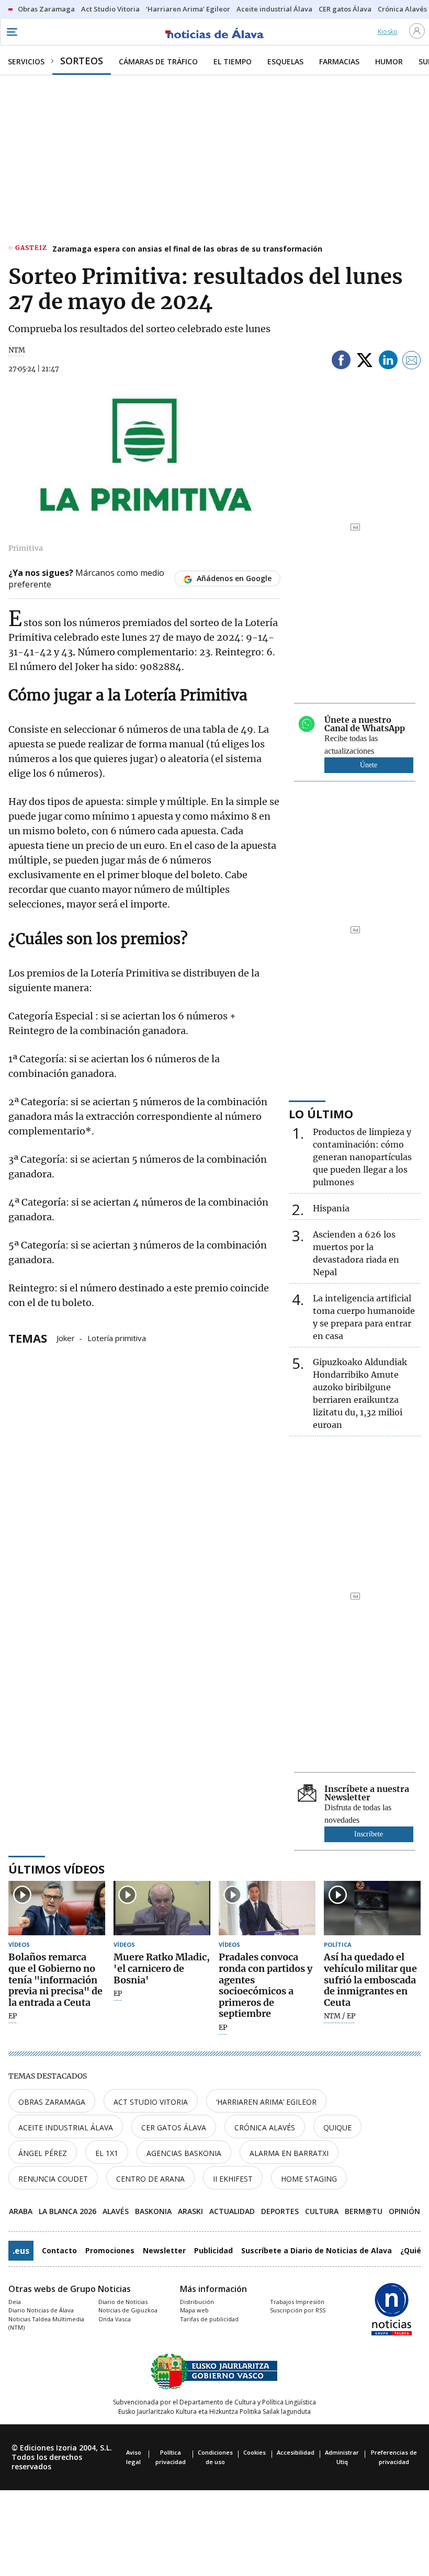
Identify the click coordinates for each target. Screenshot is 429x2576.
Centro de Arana (150, 2179)
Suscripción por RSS (298, 2310)
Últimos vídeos (57, 1869)
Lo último (321, 1114)
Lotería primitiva (117, 1337)
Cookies (255, 2452)
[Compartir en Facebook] (341, 362)
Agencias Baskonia (184, 2153)
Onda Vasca (115, 2319)
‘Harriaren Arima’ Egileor (266, 2102)
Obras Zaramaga (52, 2102)
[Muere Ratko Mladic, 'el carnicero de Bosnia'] (162, 1908)
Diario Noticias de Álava (41, 2310)
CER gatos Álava (174, 2127)
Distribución (197, 2302)
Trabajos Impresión (297, 2302)
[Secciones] (12, 32)
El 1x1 (107, 2153)
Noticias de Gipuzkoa (128, 2310)
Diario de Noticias (123, 2302)
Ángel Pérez (43, 2153)
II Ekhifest (233, 2179)
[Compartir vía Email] (412, 362)
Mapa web (194, 2310)
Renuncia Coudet (53, 2179)
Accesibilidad (296, 2452)
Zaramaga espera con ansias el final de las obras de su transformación (187, 249)
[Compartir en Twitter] (365, 362)
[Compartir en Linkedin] (388, 362)
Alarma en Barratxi (289, 2153)
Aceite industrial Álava (66, 2127)
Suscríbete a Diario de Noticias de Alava (317, 2250)
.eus (21, 2251)
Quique (337, 2127)
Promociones (110, 2250)
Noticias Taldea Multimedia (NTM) (46, 2323)
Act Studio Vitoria (151, 2102)
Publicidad (213, 2250)
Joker (66, 1337)
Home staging (309, 2179)
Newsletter (164, 2250)
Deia (15, 2302)
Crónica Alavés (265, 2127)
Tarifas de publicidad (209, 2319)
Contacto (59, 2250)
